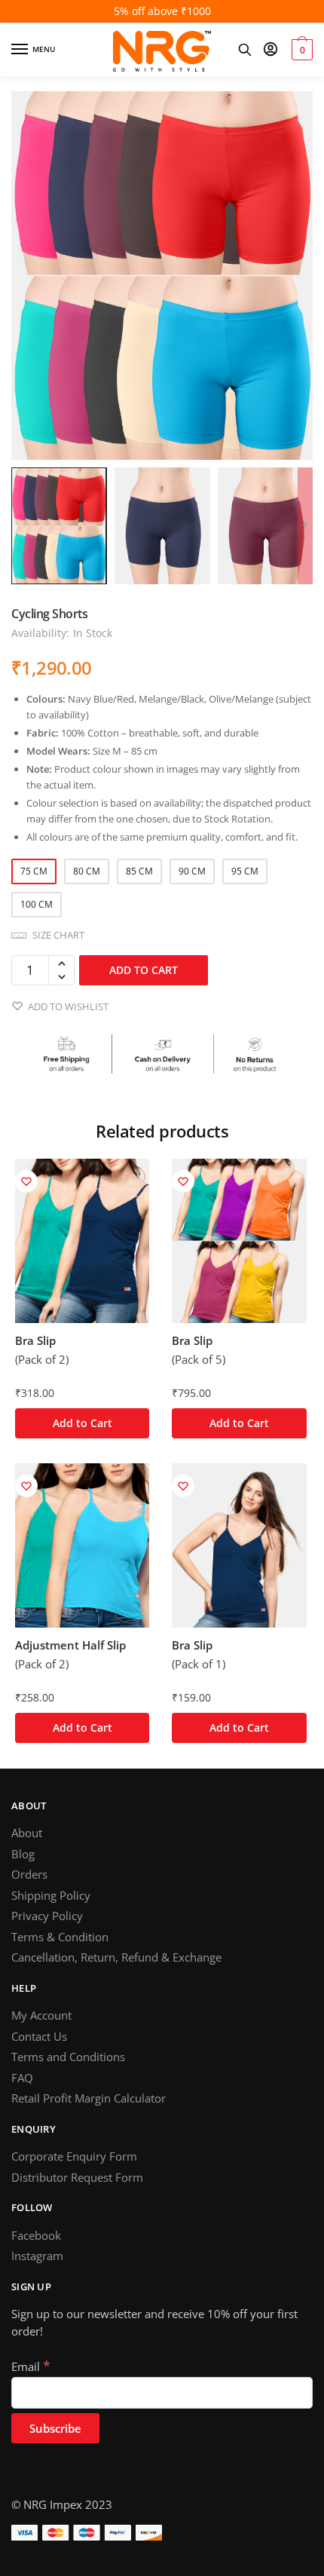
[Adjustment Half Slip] (82, 1545)
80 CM (87, 871)
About (27, 1833)
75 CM (34, 871)
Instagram (37, 2256)
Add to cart (144, 970)
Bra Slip (35, 1341)
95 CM (245, 871)
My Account (41, 2015)
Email (31, 2366)
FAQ (22, 2078)
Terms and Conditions (68, 2057)
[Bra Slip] (82, 1241)
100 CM (37, 904)
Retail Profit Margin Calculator (89, 2098)
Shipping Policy (51, 1895)
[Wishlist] (26, 1181)
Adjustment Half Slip (70, 1645)
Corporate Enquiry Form (74, 2156)
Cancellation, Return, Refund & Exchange (116, 1957)
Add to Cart (83, 1423)
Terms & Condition (60, 1937)
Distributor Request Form (77, 2177)
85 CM (139, 871)
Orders (29, 1874)
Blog (23, 1854)
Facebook (36, 2235)
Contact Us (39, 2036)
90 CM (192, 871)
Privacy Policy (47, 1916)
